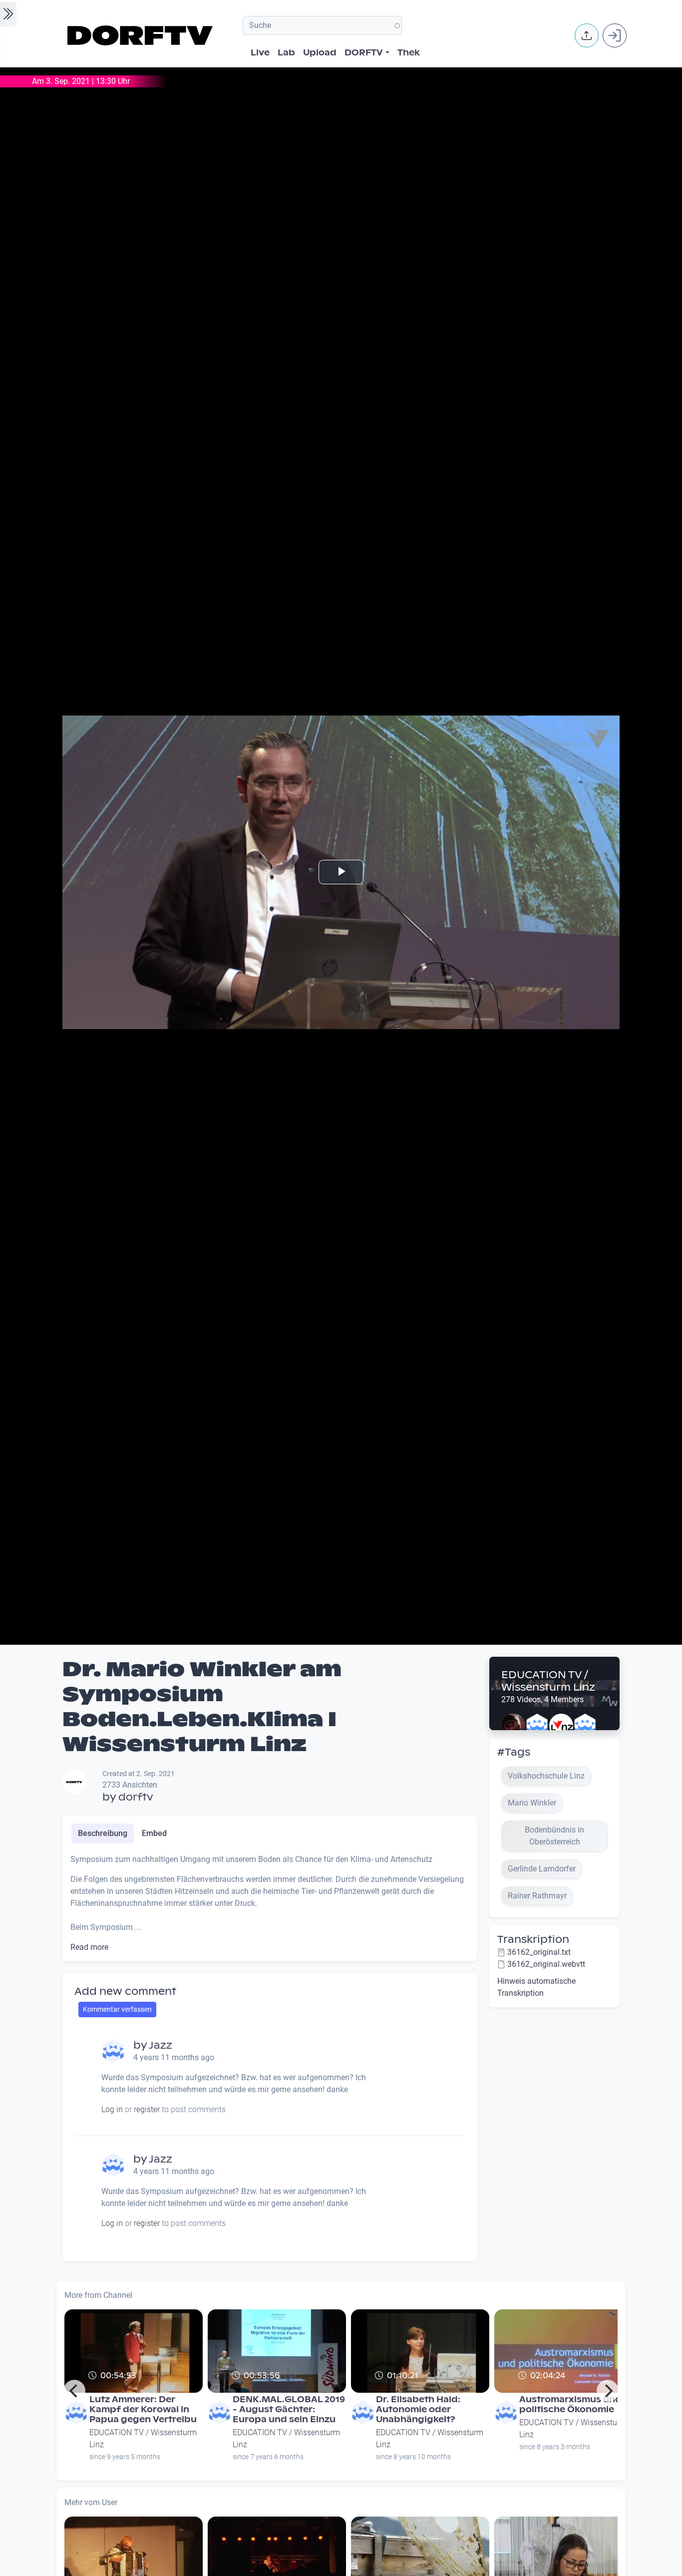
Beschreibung (103, 1833)
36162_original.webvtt (546, 1964)
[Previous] (74, 2391)
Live (260, 53)
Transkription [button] (533, 1939)
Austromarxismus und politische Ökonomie (570, 2404)
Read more (89, 1947)
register (147, 2109)
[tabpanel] (270, 1903)
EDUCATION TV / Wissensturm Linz (548, 1681)
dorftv (136, 1797)
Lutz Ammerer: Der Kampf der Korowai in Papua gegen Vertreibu (143, 2409)
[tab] (103, 1834)
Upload (320, 53)
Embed (154, 1833)
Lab (286, 53)
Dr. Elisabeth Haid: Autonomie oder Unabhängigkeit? (418, 2409)
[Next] (608, 2391)
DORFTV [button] (364, 53)
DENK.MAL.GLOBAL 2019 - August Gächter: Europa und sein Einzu (289, 2409)
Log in (112, 2109)
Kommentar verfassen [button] (117, 2009)
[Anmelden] (615, 35)
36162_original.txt (539, 1952)
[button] (587, 35)
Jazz (161, 2045)
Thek (409, 53)
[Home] (142, 35)
